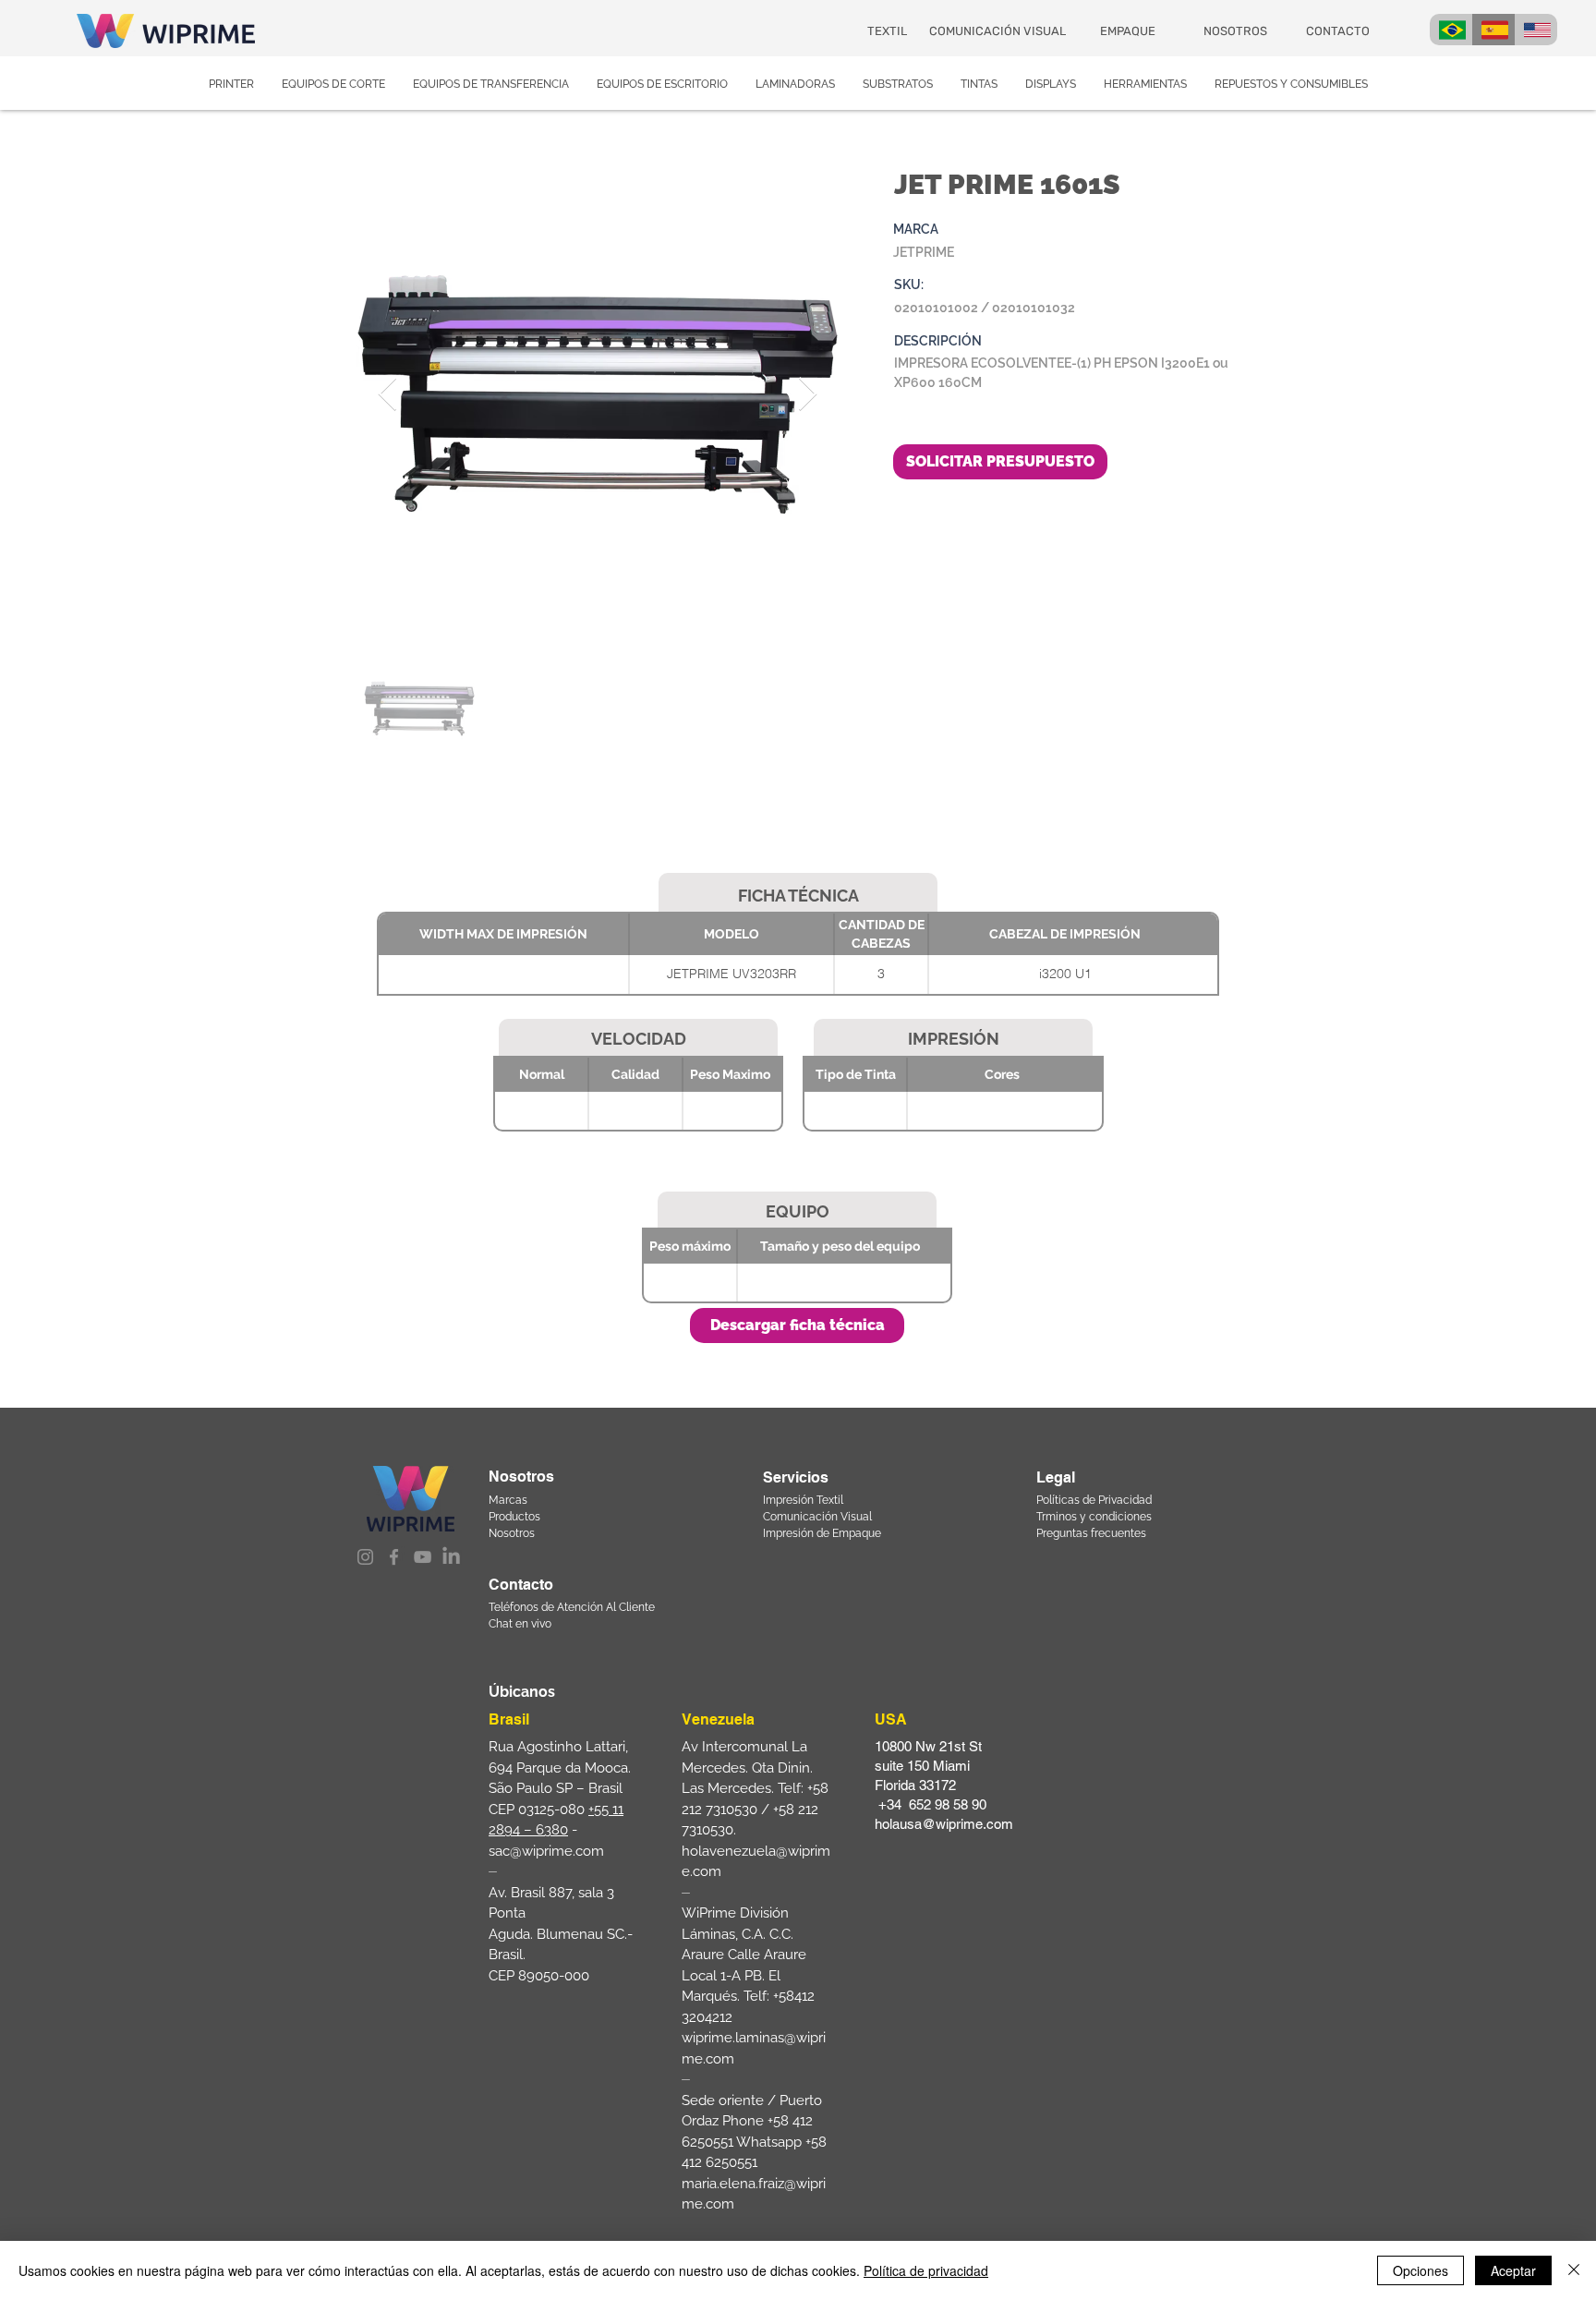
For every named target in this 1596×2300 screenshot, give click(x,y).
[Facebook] (394, 1557)
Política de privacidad (926, 2270)
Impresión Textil (803, 1500)
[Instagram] (365, 1557)
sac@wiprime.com (546, 1851)
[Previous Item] (387, 395)
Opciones (1421, 2270)
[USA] (1536, 30)
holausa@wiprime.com (944, 1824)
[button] (797, 1326)
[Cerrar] (1574, 2270)
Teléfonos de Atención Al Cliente (572, 1607)
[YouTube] (423, 1557)
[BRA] (1451, 30)
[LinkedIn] (451, 1557)
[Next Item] (808, 395)
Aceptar (1513, 2270)
